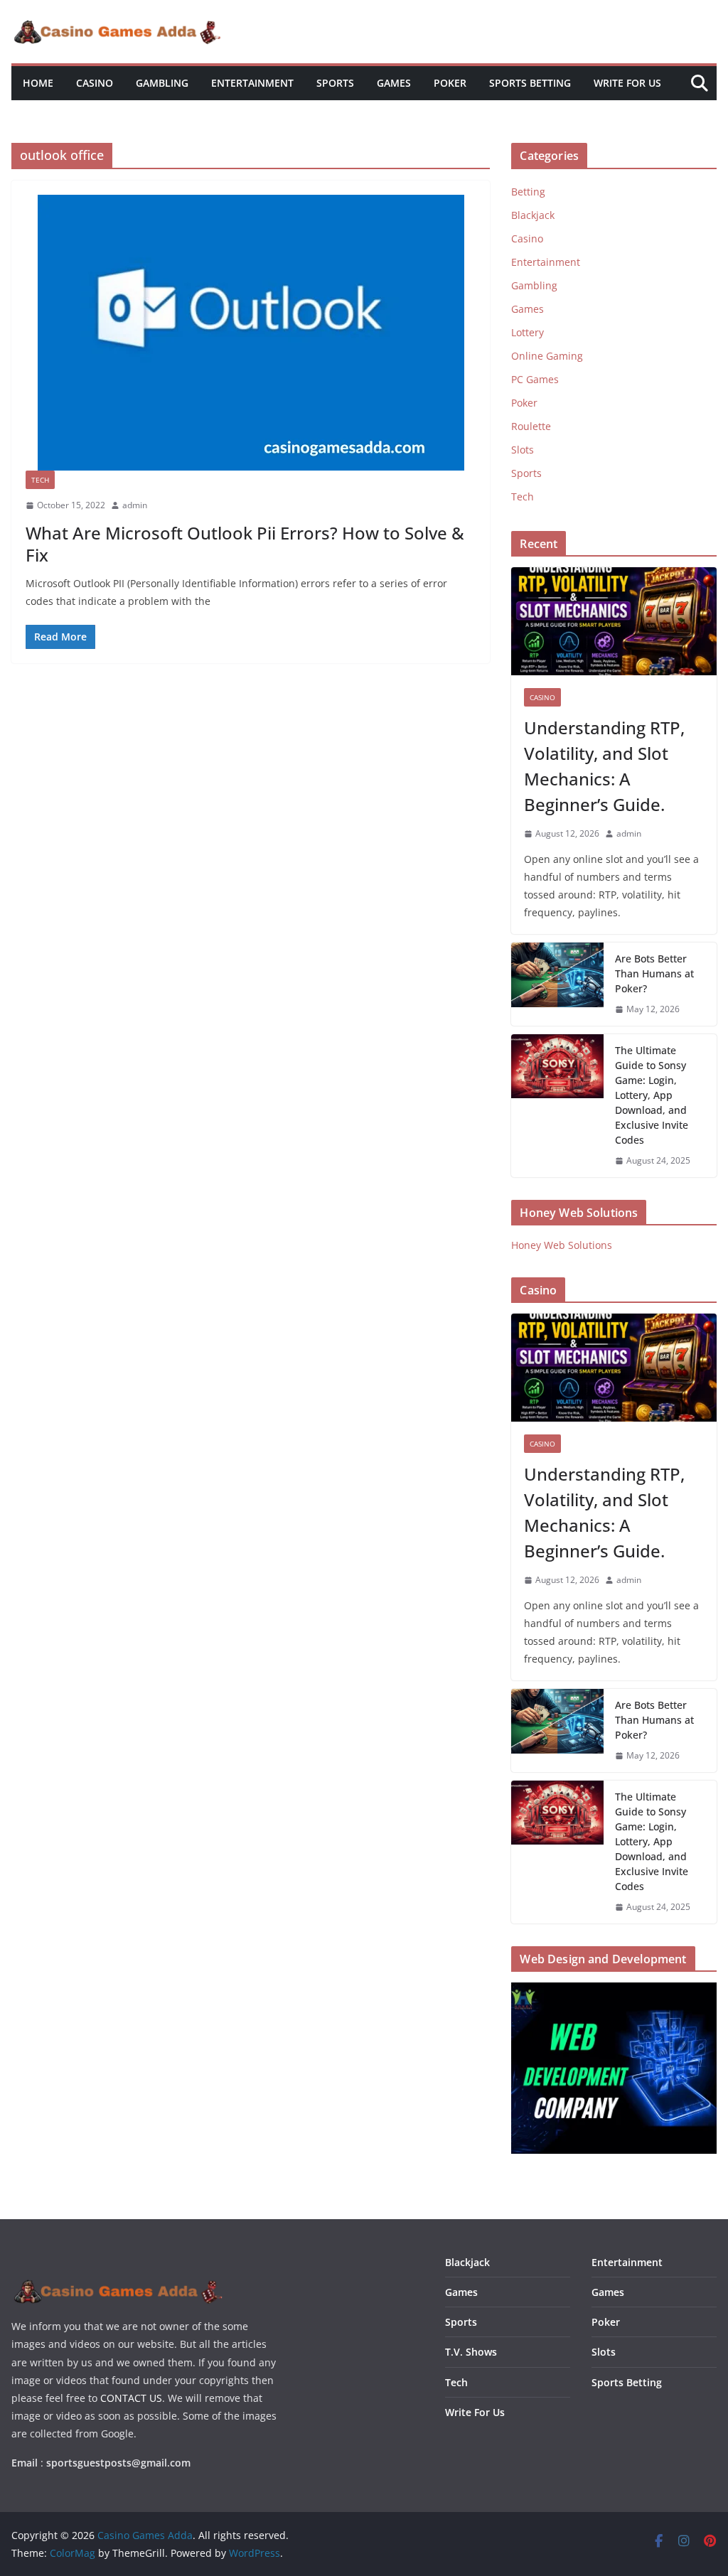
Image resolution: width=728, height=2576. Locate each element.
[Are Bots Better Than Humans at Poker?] (557, 984)
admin (135, 505)
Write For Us (627, 83)
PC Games (535, 379)
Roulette (531, 426)
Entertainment (252, 83)
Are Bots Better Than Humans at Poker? (654, 973)
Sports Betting (530, 83)
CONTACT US (131, 2398)
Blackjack (533, 215)
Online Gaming (547, 356)
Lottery (528, 332)
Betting (528, 192)
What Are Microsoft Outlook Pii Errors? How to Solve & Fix (245, 544)
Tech (40, 480)
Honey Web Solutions (562, 1245)
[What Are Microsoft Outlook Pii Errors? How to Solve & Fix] (251, 333)
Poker (450, 83)
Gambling (162, 83)
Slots (523, 450)
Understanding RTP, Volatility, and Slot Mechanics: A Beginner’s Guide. (604, 766)
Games (394, 83)
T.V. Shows (471, 2352)
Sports (335, 83)
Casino (95, 83)
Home (38, 83)
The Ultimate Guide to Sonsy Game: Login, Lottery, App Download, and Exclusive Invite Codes (652, 1095)
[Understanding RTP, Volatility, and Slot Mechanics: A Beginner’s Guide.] (614, 621)
